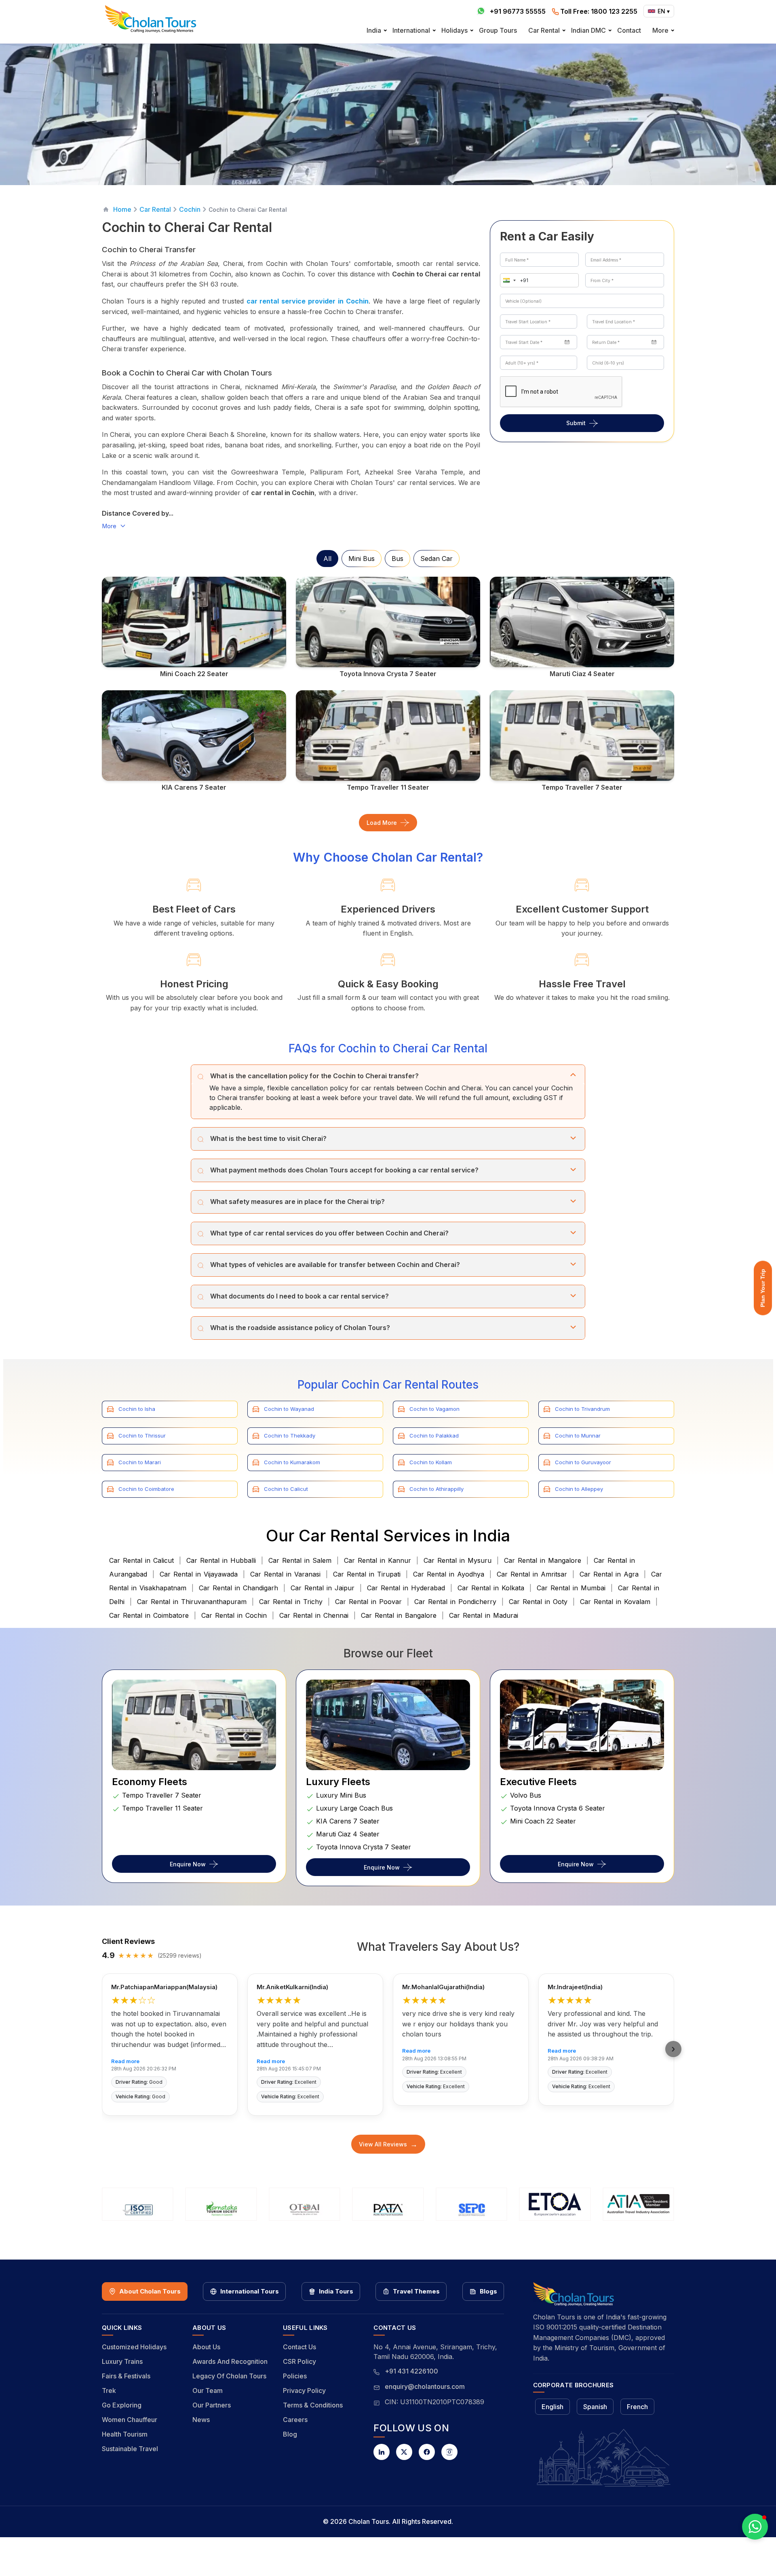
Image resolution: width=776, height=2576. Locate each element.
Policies (295, 2376)
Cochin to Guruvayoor (583, 1462)
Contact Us (299, 2347)
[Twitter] (404, 2452)
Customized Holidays (134, 2347)
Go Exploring (122, 2405)
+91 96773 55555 (518, 11)
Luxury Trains (122, 2361)
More (660, 30)
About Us (206, 2347)
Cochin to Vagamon (434, 1409)
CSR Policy (299, 2361)
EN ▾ (664, 11)
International (411, 30)
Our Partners (212, 2405)
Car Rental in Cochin (234, 1615)
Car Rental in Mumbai (571, 1588)
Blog (290, 2434)
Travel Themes (416, 2291)
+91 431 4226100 (411, 2371)
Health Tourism (125, 2434)
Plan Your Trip (763, 1288)
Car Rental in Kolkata (491, 1588)
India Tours (336, 2291)
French (637, 2407)
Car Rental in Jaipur (323, 1588)
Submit (576, 423)
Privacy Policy (304, 2390)
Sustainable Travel (130, 2449)
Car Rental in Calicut (141, 1560)
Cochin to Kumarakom (292, 1462)
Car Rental (544, 30)
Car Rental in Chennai (314, 1615)
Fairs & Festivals (126, 2376)
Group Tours (498, 30)
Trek (109, 2390)
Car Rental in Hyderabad (406, 1588)
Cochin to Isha (137, 1409)
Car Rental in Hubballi (221, 1560)
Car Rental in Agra (609, 1574)
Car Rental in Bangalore (399, 1615)
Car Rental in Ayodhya (449, 1574)
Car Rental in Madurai (484, 1615)
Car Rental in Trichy (291, 1602)
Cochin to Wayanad (289, 1409)
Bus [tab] (397, 559)
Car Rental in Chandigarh (238, 1588)
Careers (295, 2420)
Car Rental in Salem (300, 1560)
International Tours (250, 2291)
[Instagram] (449, 2452)
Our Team (208, 2390)
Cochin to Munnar (578, 1436)
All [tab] (327, 559)
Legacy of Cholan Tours (229, 2376)
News (201, 2420)
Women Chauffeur (130, 2420)
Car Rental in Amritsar (532, 1574)
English (552, 2407)
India (374, 30)
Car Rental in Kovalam (615, 1602)
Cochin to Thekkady (290, 1436)
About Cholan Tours (150, 2291)
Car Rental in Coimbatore (149, 1615)
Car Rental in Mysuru (458, 1560)
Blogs (488, 2291)
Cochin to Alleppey (579, 1489)
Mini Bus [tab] (362, 559)
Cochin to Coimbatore (146, 1489)
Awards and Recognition (230, 2361)
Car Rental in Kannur (377, 1560)
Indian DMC (588, 30)
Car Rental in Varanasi (285, 1574)
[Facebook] (427, 2452)
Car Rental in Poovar (368, 1602)
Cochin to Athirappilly (436, 1489)
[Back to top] (742, 2548)
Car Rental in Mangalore (543, 1560)
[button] (508, 280)
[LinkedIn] (382, 2452)
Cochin (190, 209)
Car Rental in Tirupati (367, 1574)
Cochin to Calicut (286, 1489)
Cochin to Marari (140, 1462)
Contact (629, 30)
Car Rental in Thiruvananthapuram (192, 1602)
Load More (382, 823)
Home (122, 209)
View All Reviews (388, 2144)
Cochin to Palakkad (434, 1436)
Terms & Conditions (313, 2405)
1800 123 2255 (599, 11)
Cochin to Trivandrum (582, 1409)
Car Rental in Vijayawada (199, 1574)
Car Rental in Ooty (538, 1602)
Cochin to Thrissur (142, 1436)
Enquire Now (188, 1864)
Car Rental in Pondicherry (455, 1602)
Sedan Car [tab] (436, 559)
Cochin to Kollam (431, 1462)
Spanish (595, 2407)
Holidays (454, 30)
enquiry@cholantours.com (425, 2386)
